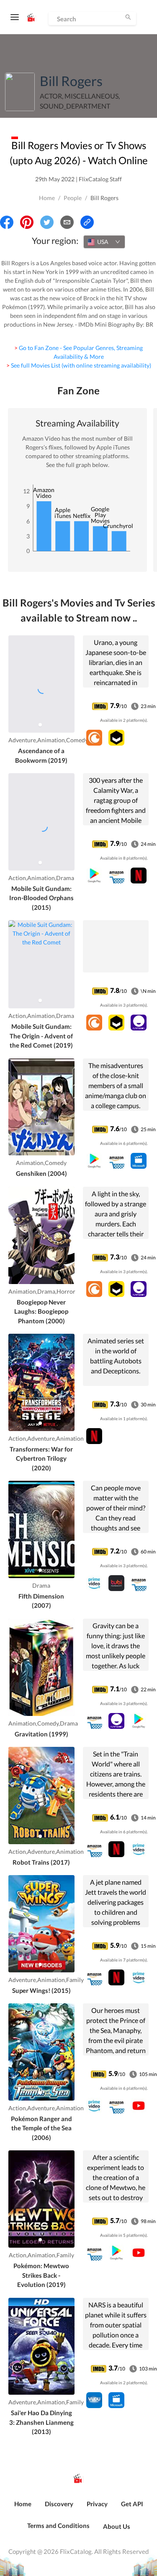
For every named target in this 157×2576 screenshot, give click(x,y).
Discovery (59, 2504)
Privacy (97, 2504)
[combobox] (104, 242)
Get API (132, 2504)
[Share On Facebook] (7, 222)
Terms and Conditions (58, 2525)
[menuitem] (23, 2508)
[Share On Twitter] (47, 222)
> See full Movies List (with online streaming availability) (79, 365)
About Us (117, 2526)
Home (47, 198)
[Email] (67, 222)
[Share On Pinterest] (27, 222)
